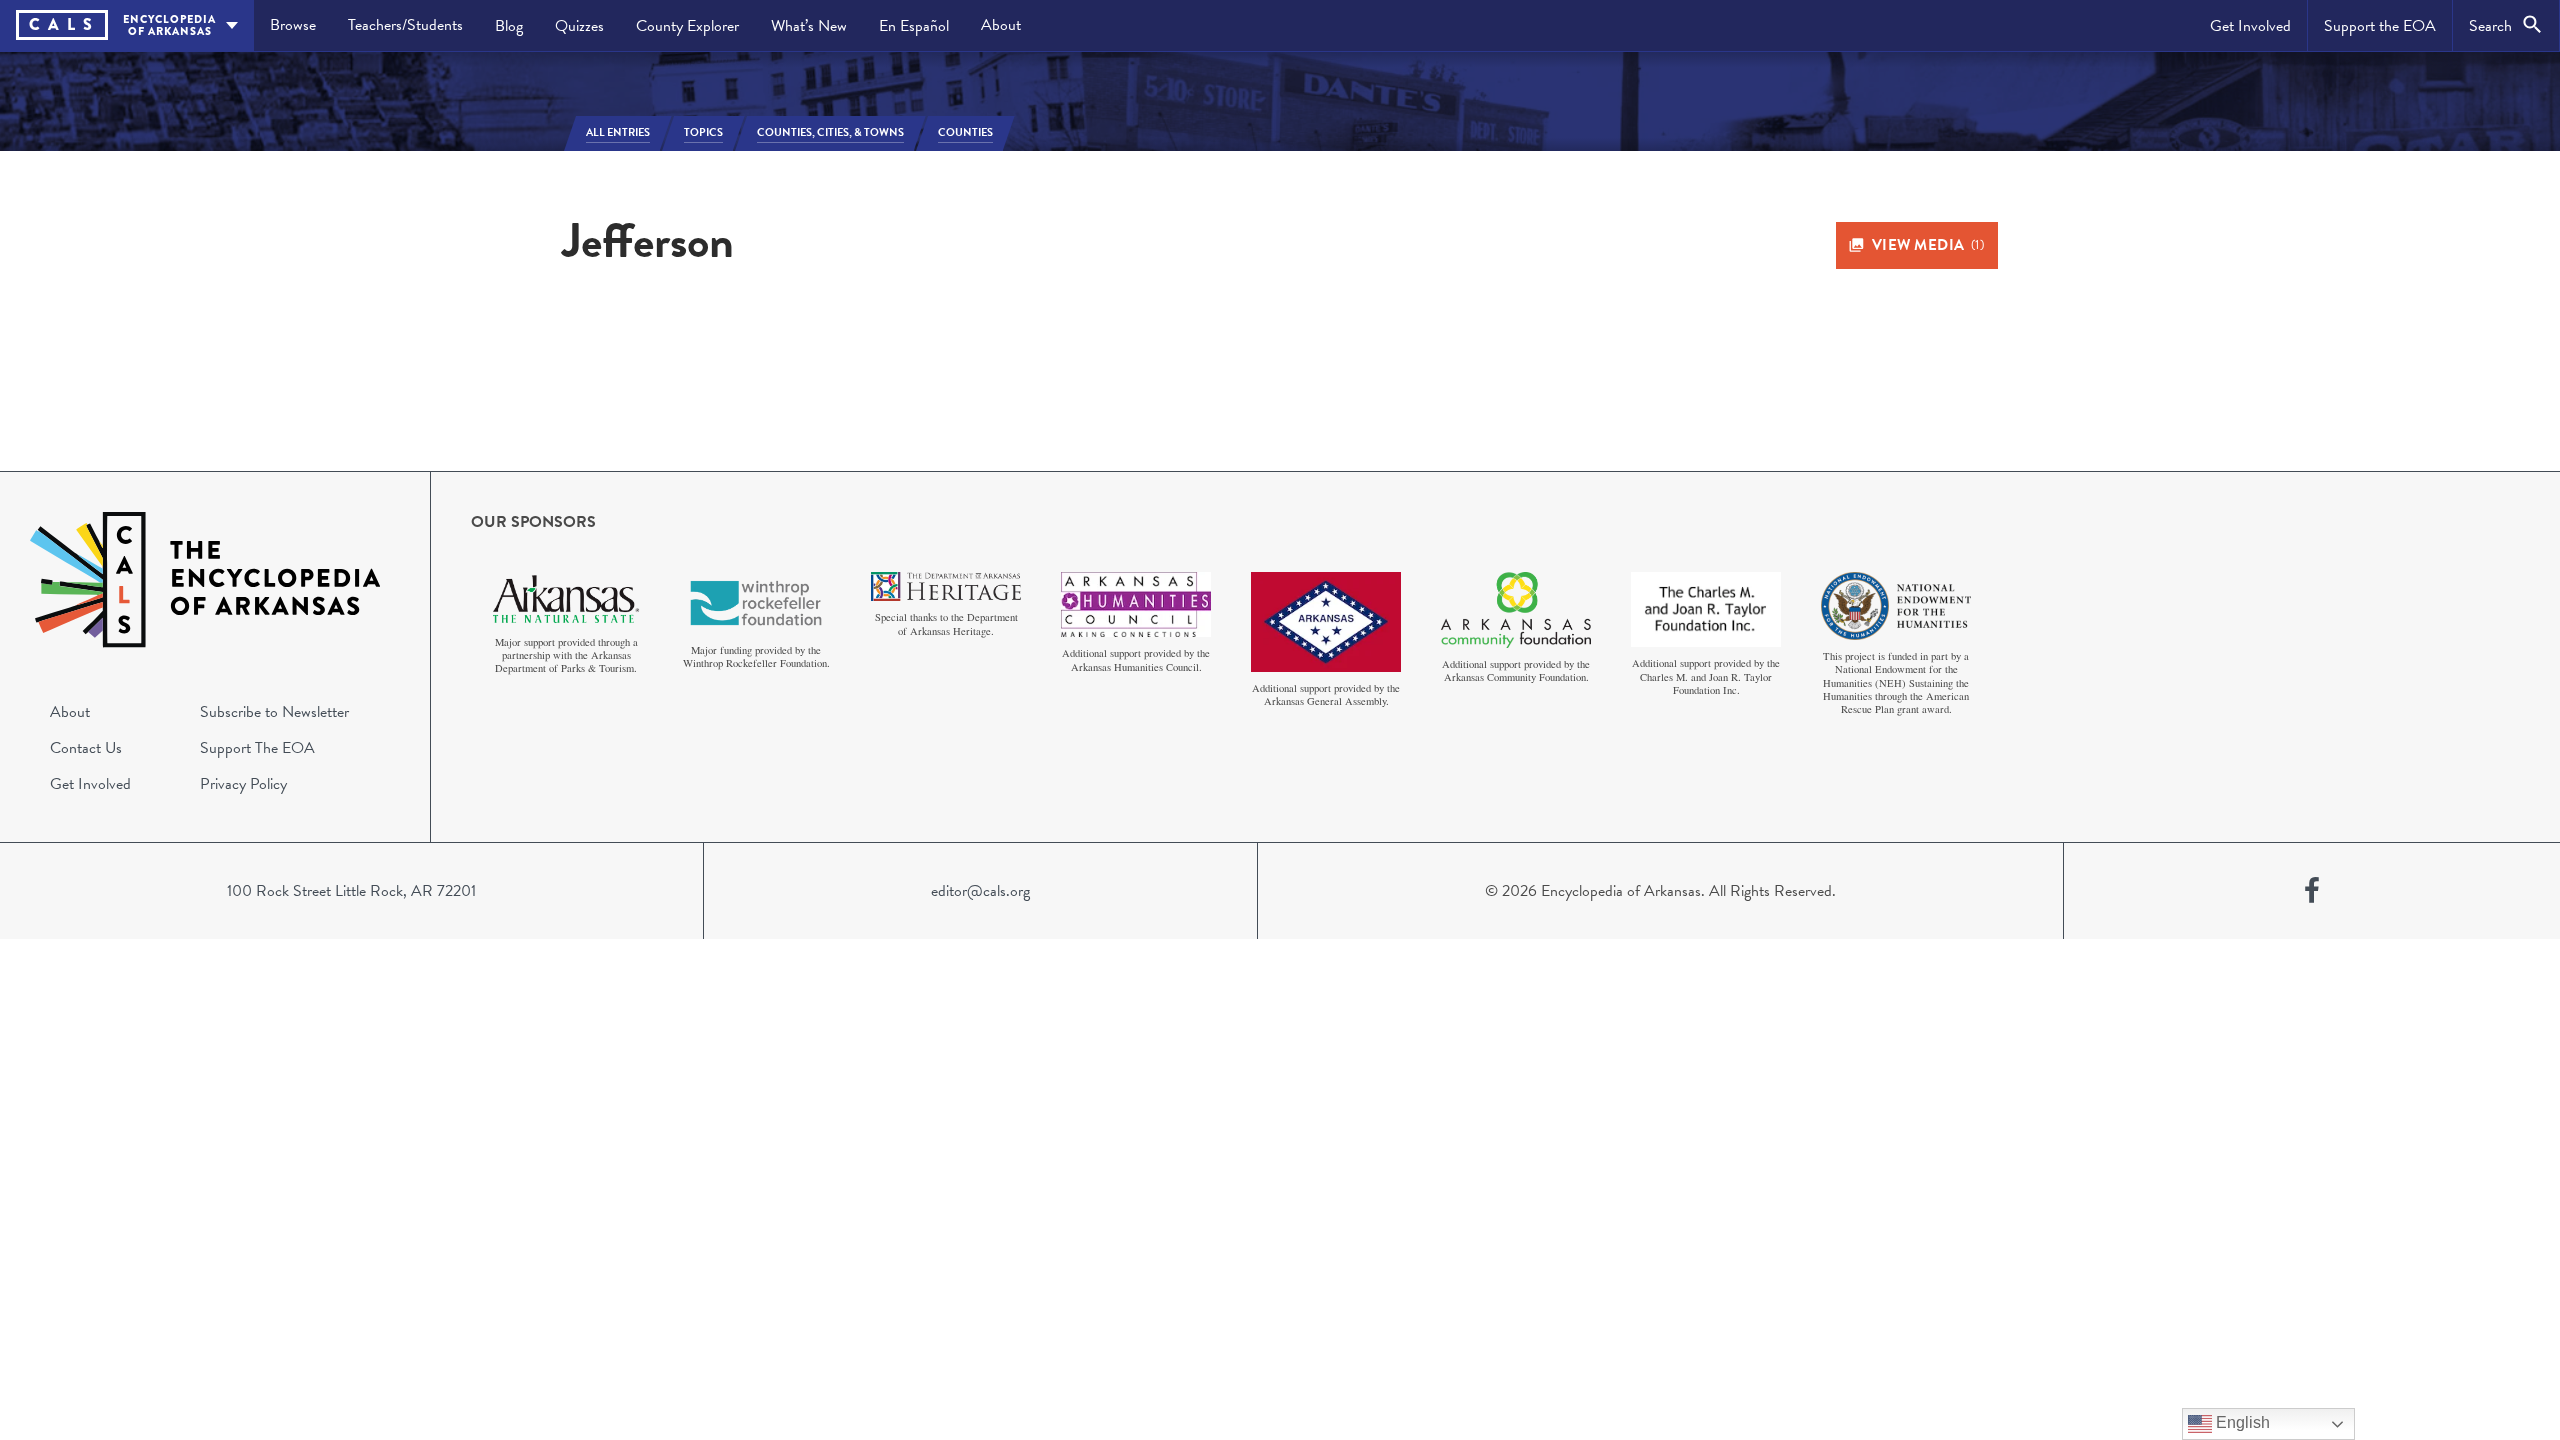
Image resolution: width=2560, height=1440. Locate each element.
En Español (914, 26)
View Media (1928, 245)
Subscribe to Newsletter (274, 712)
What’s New (809, 26)
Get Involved (2250, 26)
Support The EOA (257, 748)
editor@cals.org (980, 891)
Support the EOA (2380, 26)
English (2241, 1422)
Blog (509, 26)
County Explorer (687, 26)
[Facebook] (2312, 891)
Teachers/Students (405, 25)
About (1001, 25)
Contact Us (86, 748)
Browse (293, 25)
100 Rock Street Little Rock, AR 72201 (351, 891)
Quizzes (579, 26)
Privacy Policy (243, 784)
